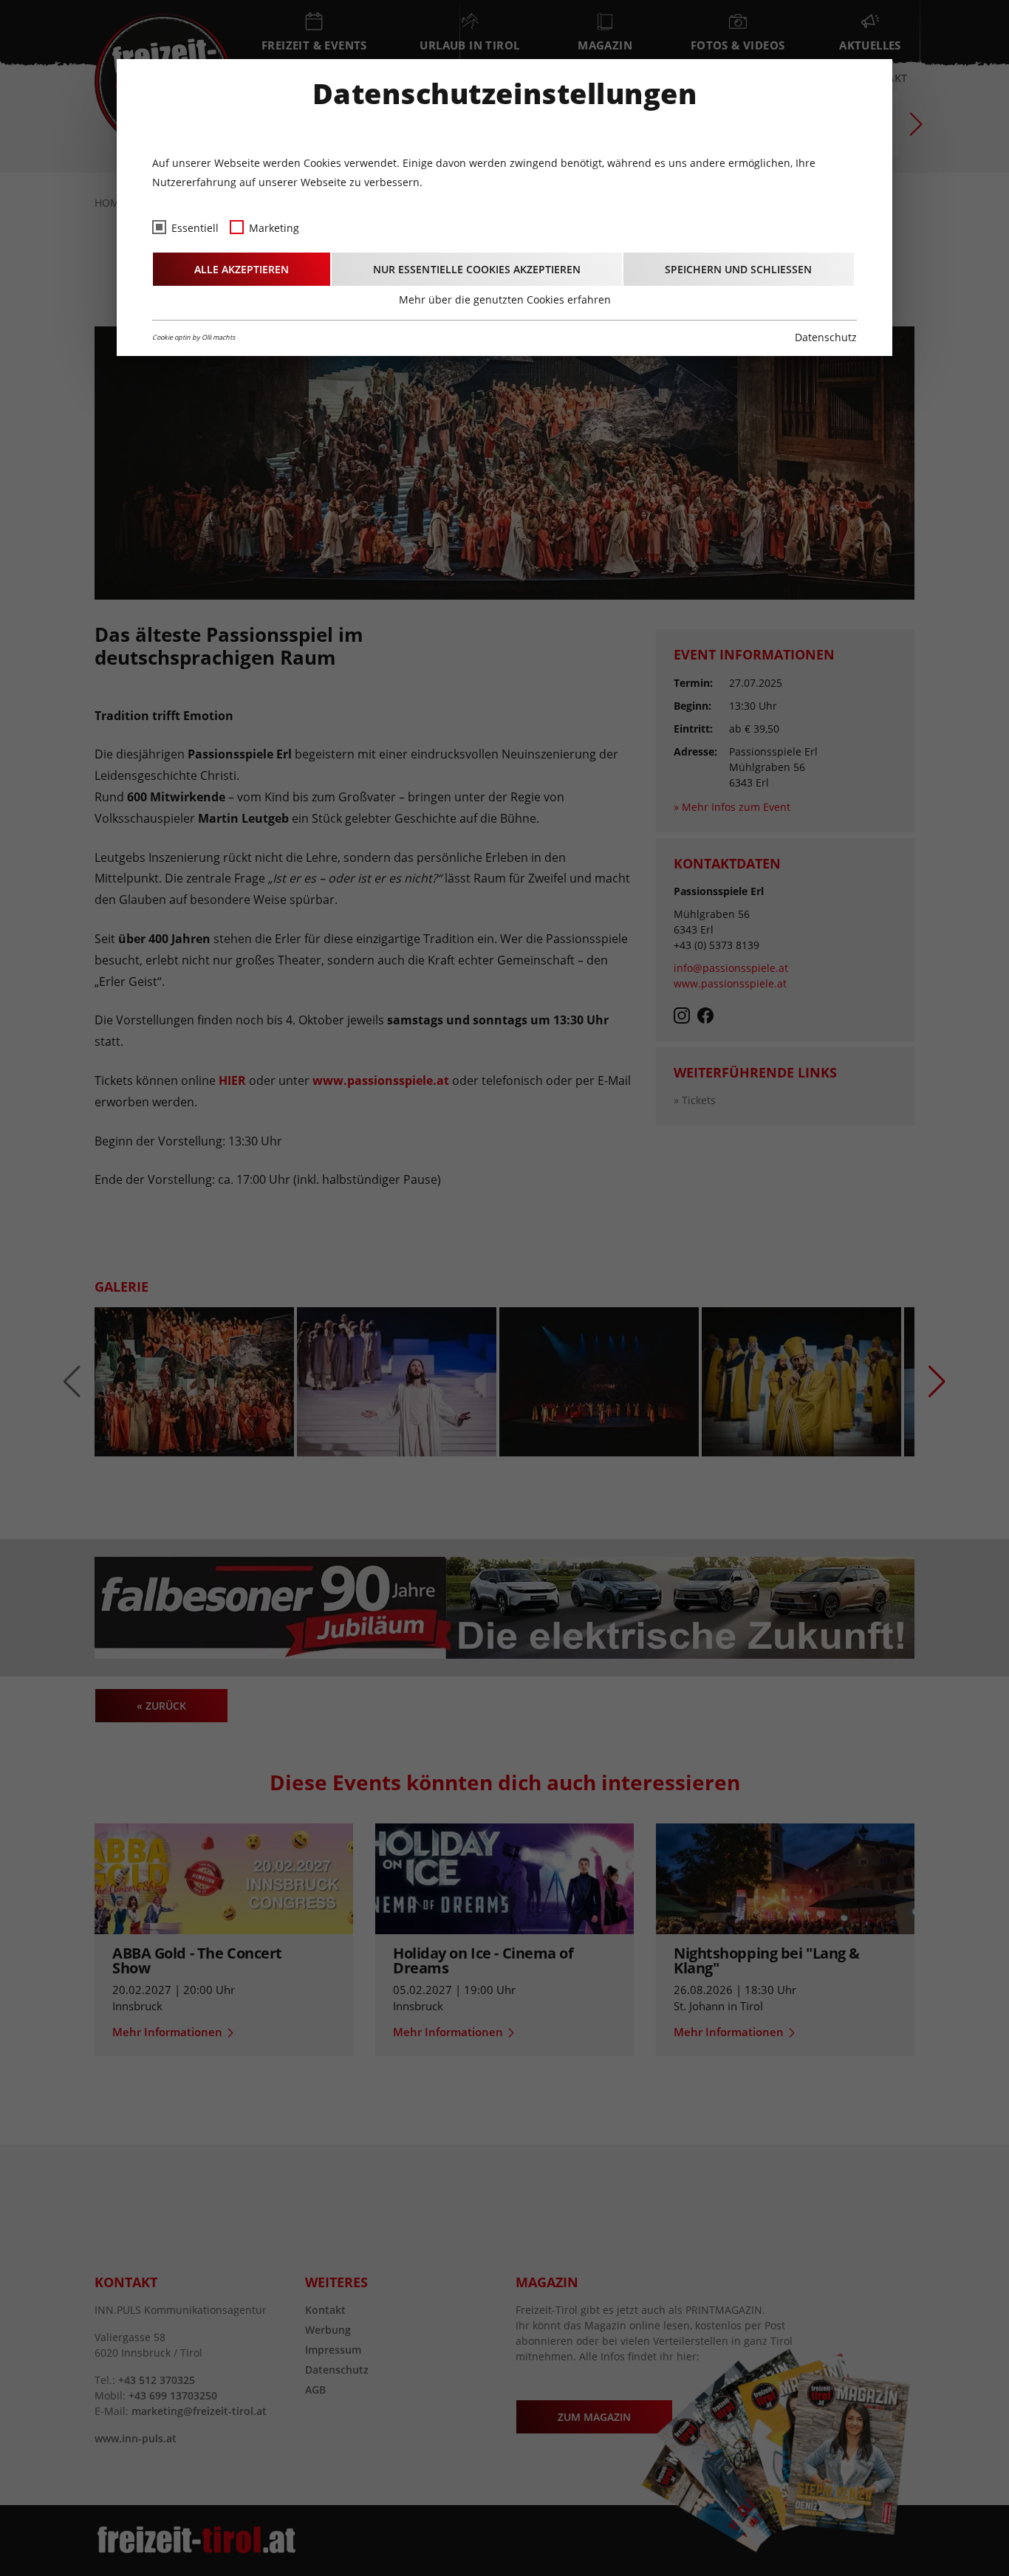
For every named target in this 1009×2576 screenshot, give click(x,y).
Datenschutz (826, 337)
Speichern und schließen (738, 269)
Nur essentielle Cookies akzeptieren (477, 269)
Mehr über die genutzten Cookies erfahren (505, 299)
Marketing (274, 228)
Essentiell (195, 228)
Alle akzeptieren (242, 269)
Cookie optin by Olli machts (194, 337)
